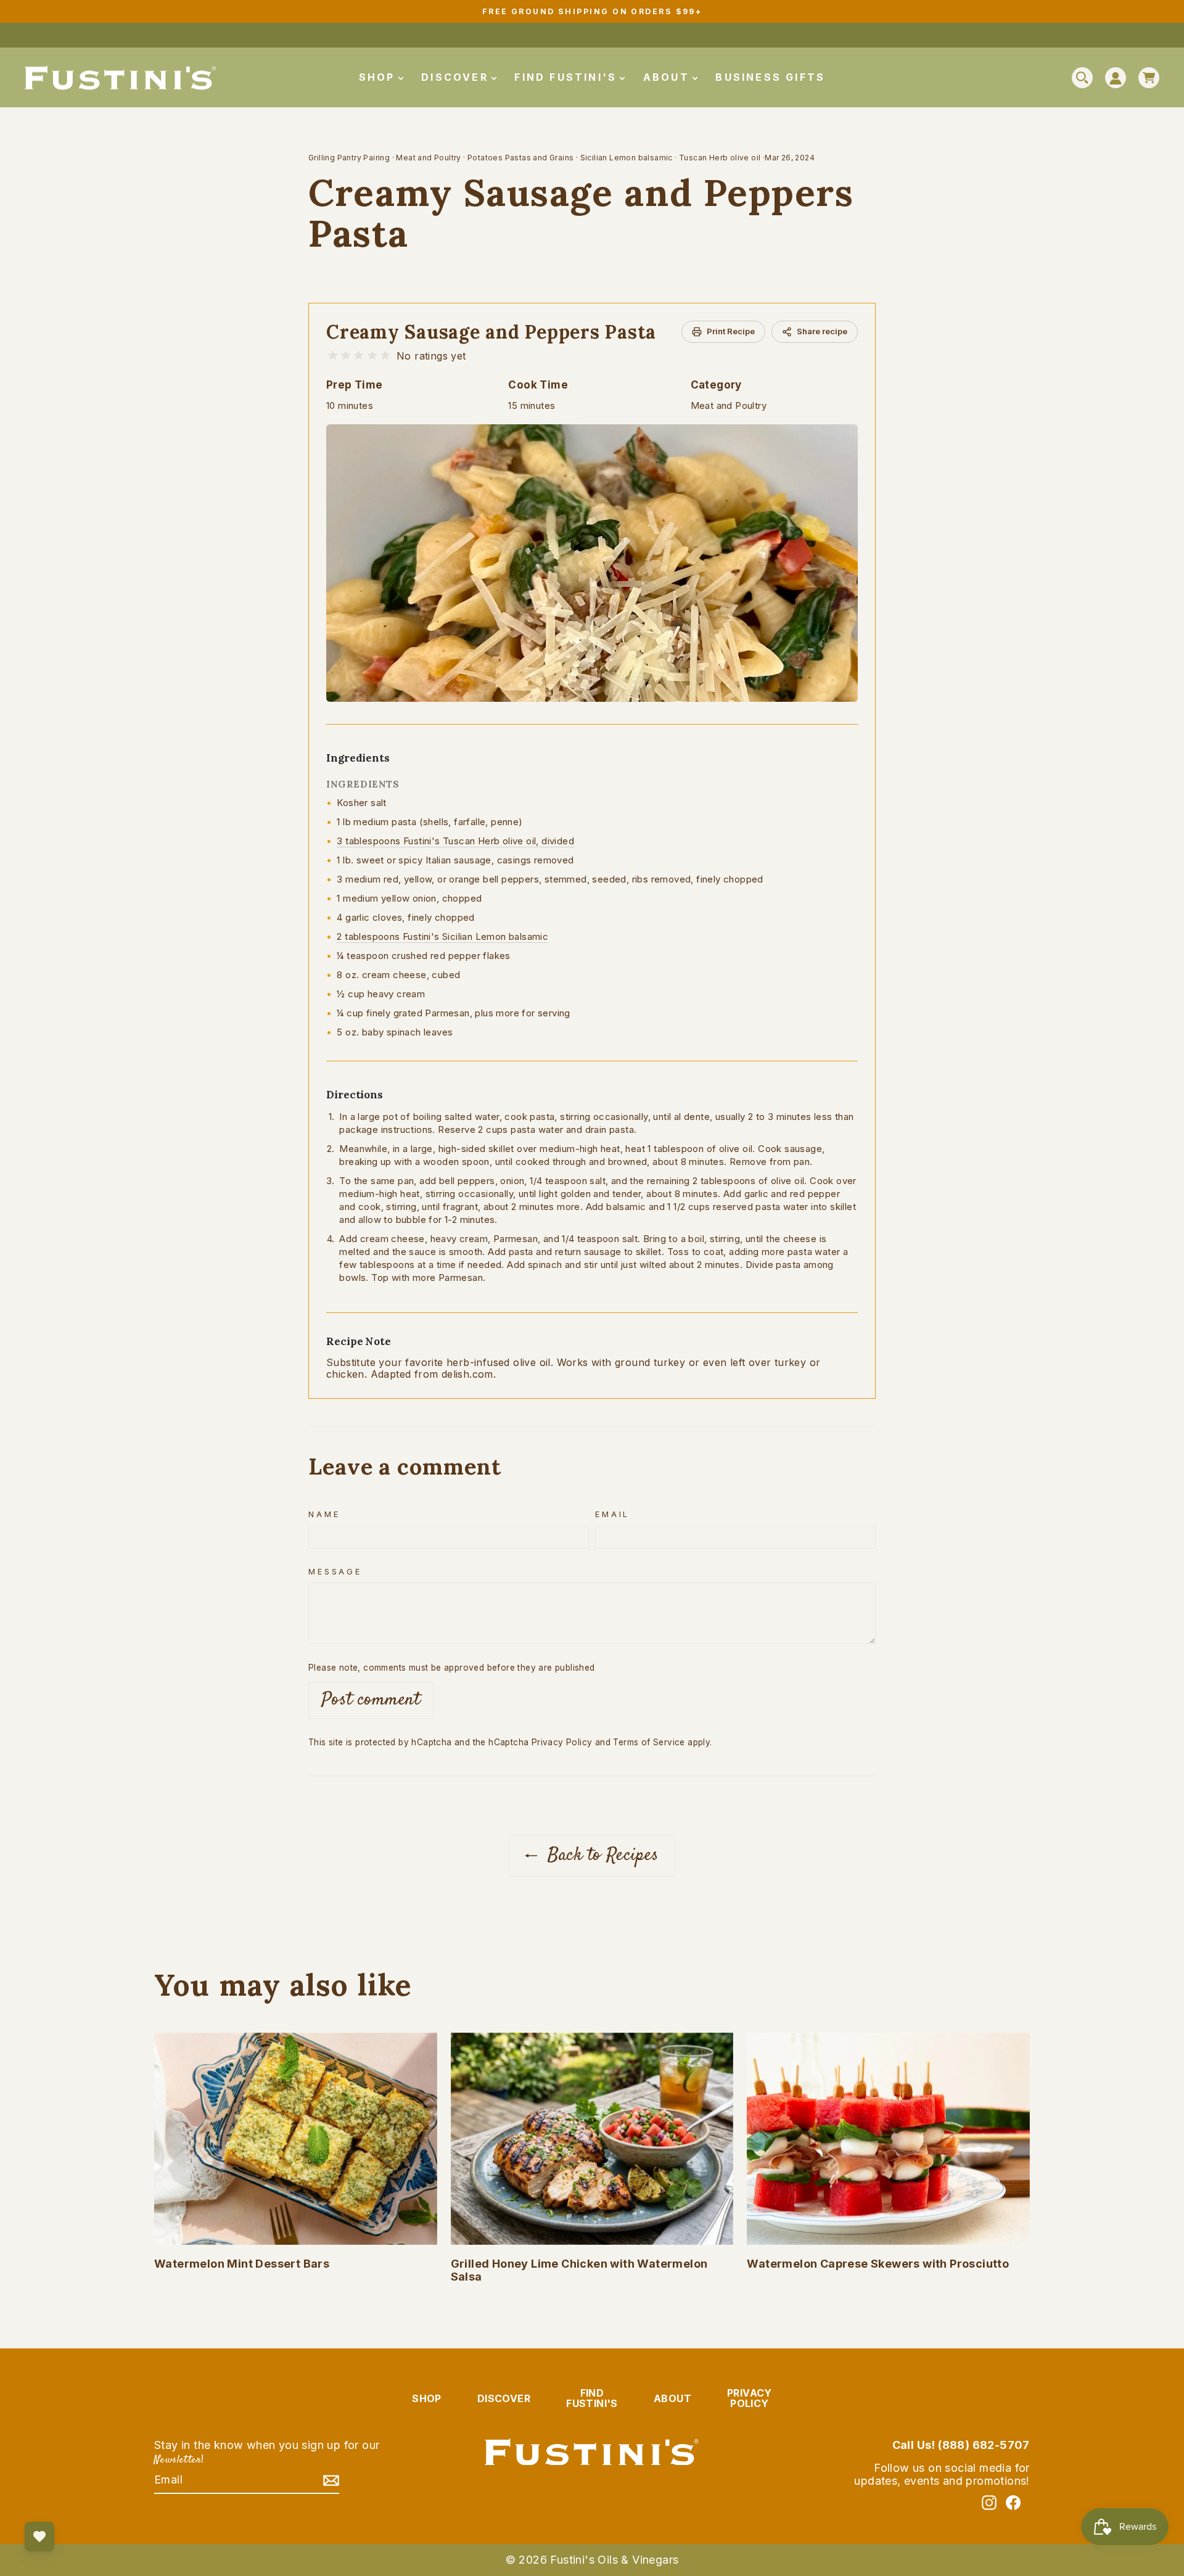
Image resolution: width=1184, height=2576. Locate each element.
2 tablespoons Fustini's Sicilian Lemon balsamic (442, 936)
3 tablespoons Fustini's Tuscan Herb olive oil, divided (455, 841)
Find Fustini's (568, 77)
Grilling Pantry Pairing (349, 158)
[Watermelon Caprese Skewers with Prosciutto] (888, 2139)
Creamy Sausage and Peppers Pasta (491, 332)
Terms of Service (649, 1742)
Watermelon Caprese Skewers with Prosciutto (878, 2264)
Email (612, 1514)
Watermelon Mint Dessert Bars (242, 2264)
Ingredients (358, 758)
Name (324, 1514)
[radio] (333, 356)
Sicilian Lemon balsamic (627, 158)
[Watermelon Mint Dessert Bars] (296, 2139)
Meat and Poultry (428, 158)
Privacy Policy (562, 1742)
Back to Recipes (600, 1855)
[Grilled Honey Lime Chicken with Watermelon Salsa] (592, 2139)
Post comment (371, 1700)
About (668, 77)
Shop (379, 77)
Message (335, 1572)
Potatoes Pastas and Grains (520, 158)
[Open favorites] (39, 2537)
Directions (355, 1095)
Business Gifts (770, 77)
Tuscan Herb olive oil (720, 158)
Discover (457, 77)
